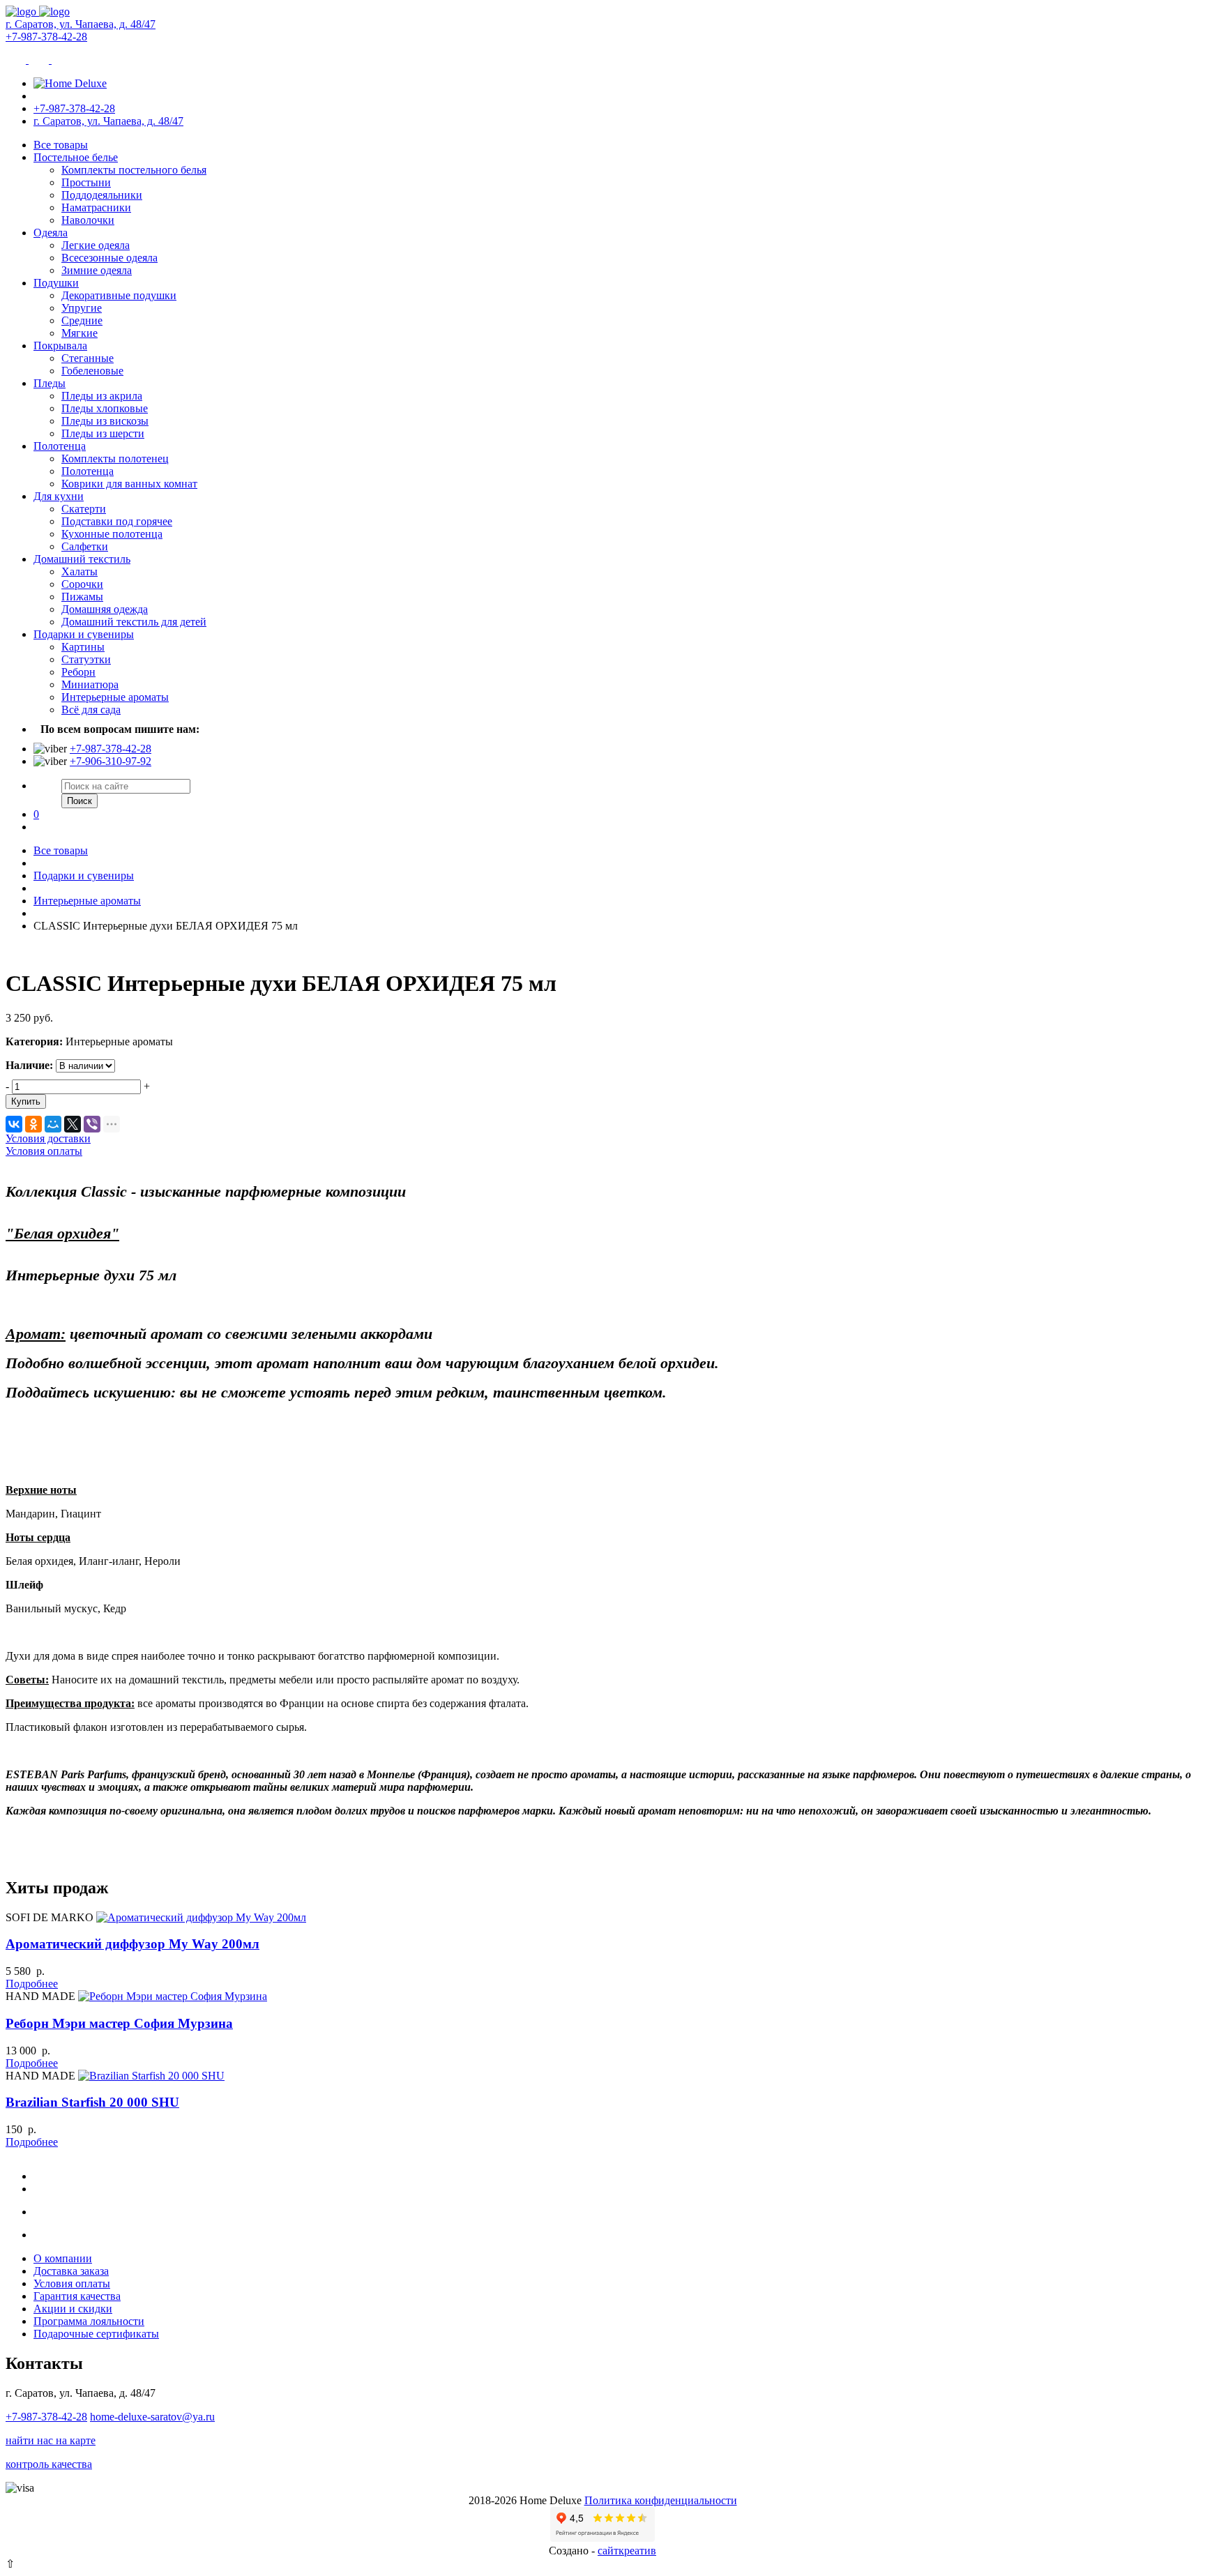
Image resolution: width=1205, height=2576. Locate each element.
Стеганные (88, 358)
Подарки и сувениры (84, 634)
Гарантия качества (77, 2296)
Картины (83, 647)
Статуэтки (86, 659)
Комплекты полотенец (115, 459)
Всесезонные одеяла (109, 258)
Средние (82, 320)
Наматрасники (96, 207)
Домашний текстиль (82, 559)
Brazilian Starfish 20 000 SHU (92, 2102)
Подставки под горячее (117, 521)
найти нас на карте (51, 2440)
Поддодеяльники (102, 195)
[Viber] (92, 1124)
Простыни (86, 182)
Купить (26, 1101)
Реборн (78, 672)
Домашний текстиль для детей (134, 622)
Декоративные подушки (119, 295)
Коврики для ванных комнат (129, 484)
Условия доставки (48, 1138)
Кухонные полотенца (112, 534)
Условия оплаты (44, 1151)
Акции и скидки (73, 2309)
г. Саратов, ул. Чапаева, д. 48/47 (81, 24)
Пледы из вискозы (105, 421)
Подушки (56, 283)
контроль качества (49, 2464)
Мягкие (79, 333)
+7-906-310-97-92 (111, 761)
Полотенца (60, 446)
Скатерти (84, 509)
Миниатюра (90, 684)
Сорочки (82, 584)
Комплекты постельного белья (134, 170)
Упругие (82, 308)
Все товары (61, 145)
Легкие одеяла (96, 245)
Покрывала (60, 346)
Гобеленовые (92, 371)
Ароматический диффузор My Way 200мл (132, 1944)
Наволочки (88, 220)
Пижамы (82, 597)
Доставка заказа (71, 2271)
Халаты (79, 571)
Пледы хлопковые (105, 408)
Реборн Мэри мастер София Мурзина (119, 2023)
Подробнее (32, 1984)
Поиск (79, 801)
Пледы (50, 383)
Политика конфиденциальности (661, 2500)
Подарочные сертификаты (96, 2334)
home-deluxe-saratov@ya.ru (152, 2417)
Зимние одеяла (97, 270)
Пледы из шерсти (103, 433)
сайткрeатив (627, 2551)
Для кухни (59, 496)
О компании (63, 2258)
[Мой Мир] (53, 1124)
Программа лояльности (89, 2321)
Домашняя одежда (105, 609)
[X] (73, 1124)
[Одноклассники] (33, 1124)
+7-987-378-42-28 (46, 37)
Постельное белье (76, 157)
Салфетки (85, 546)
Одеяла (51, 233)
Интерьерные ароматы (115, 697)
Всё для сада (91, 710)
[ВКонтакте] (14, 1124)
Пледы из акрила (102, 396)
